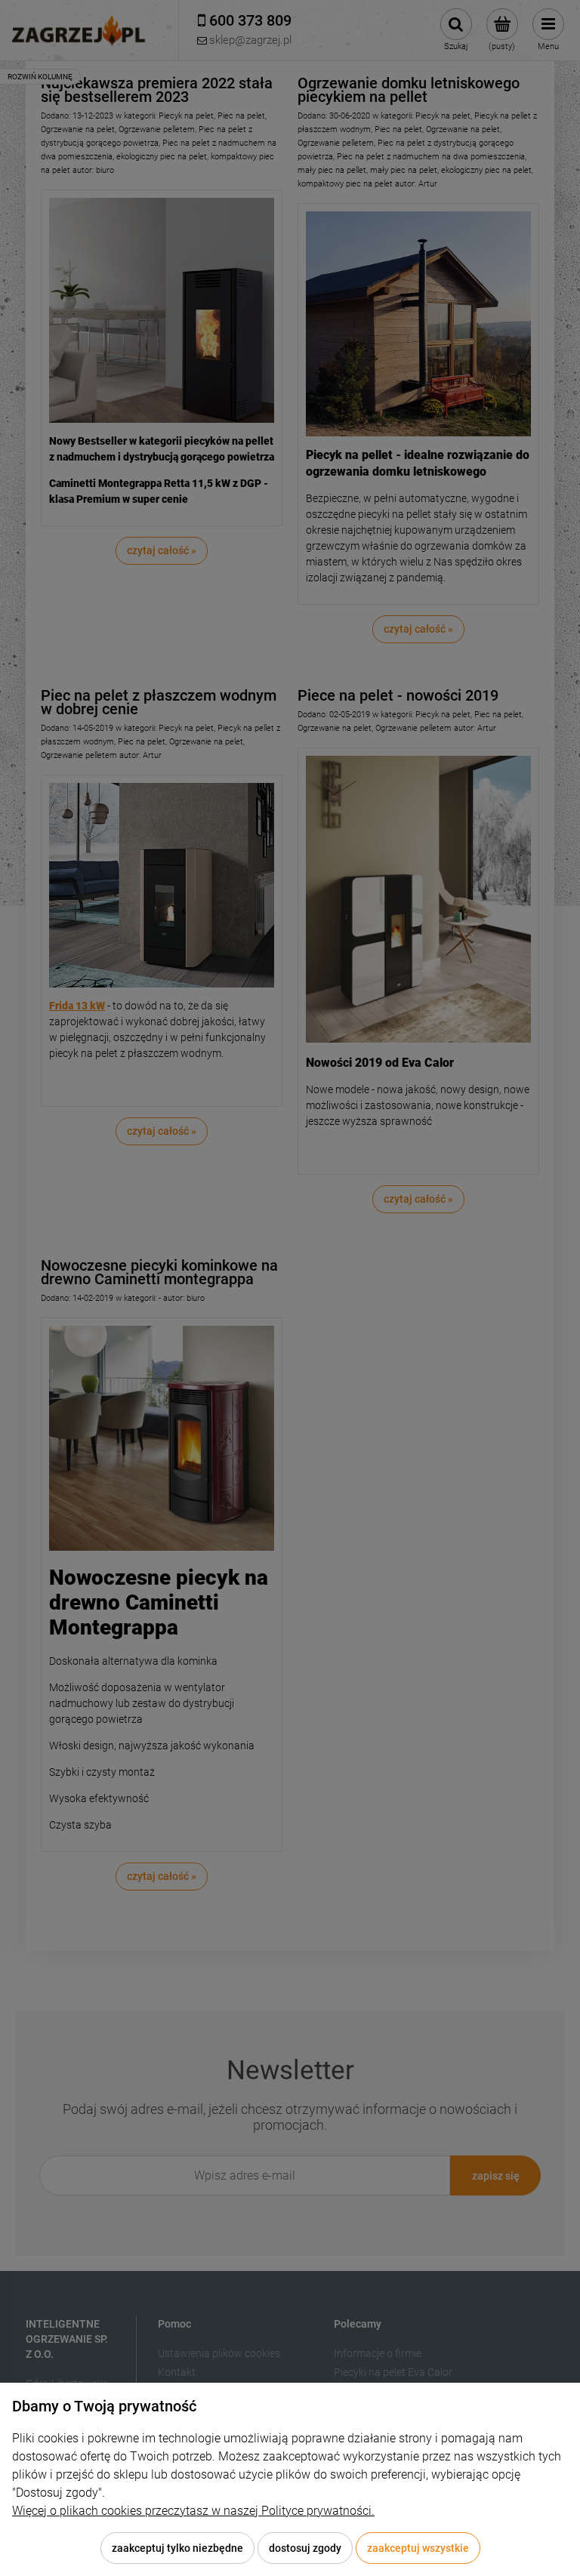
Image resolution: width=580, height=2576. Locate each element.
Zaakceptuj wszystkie (418, 2548)
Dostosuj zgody (305, 2548)
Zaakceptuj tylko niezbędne (177, 2548)
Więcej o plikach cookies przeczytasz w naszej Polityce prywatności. (193, 2511)
